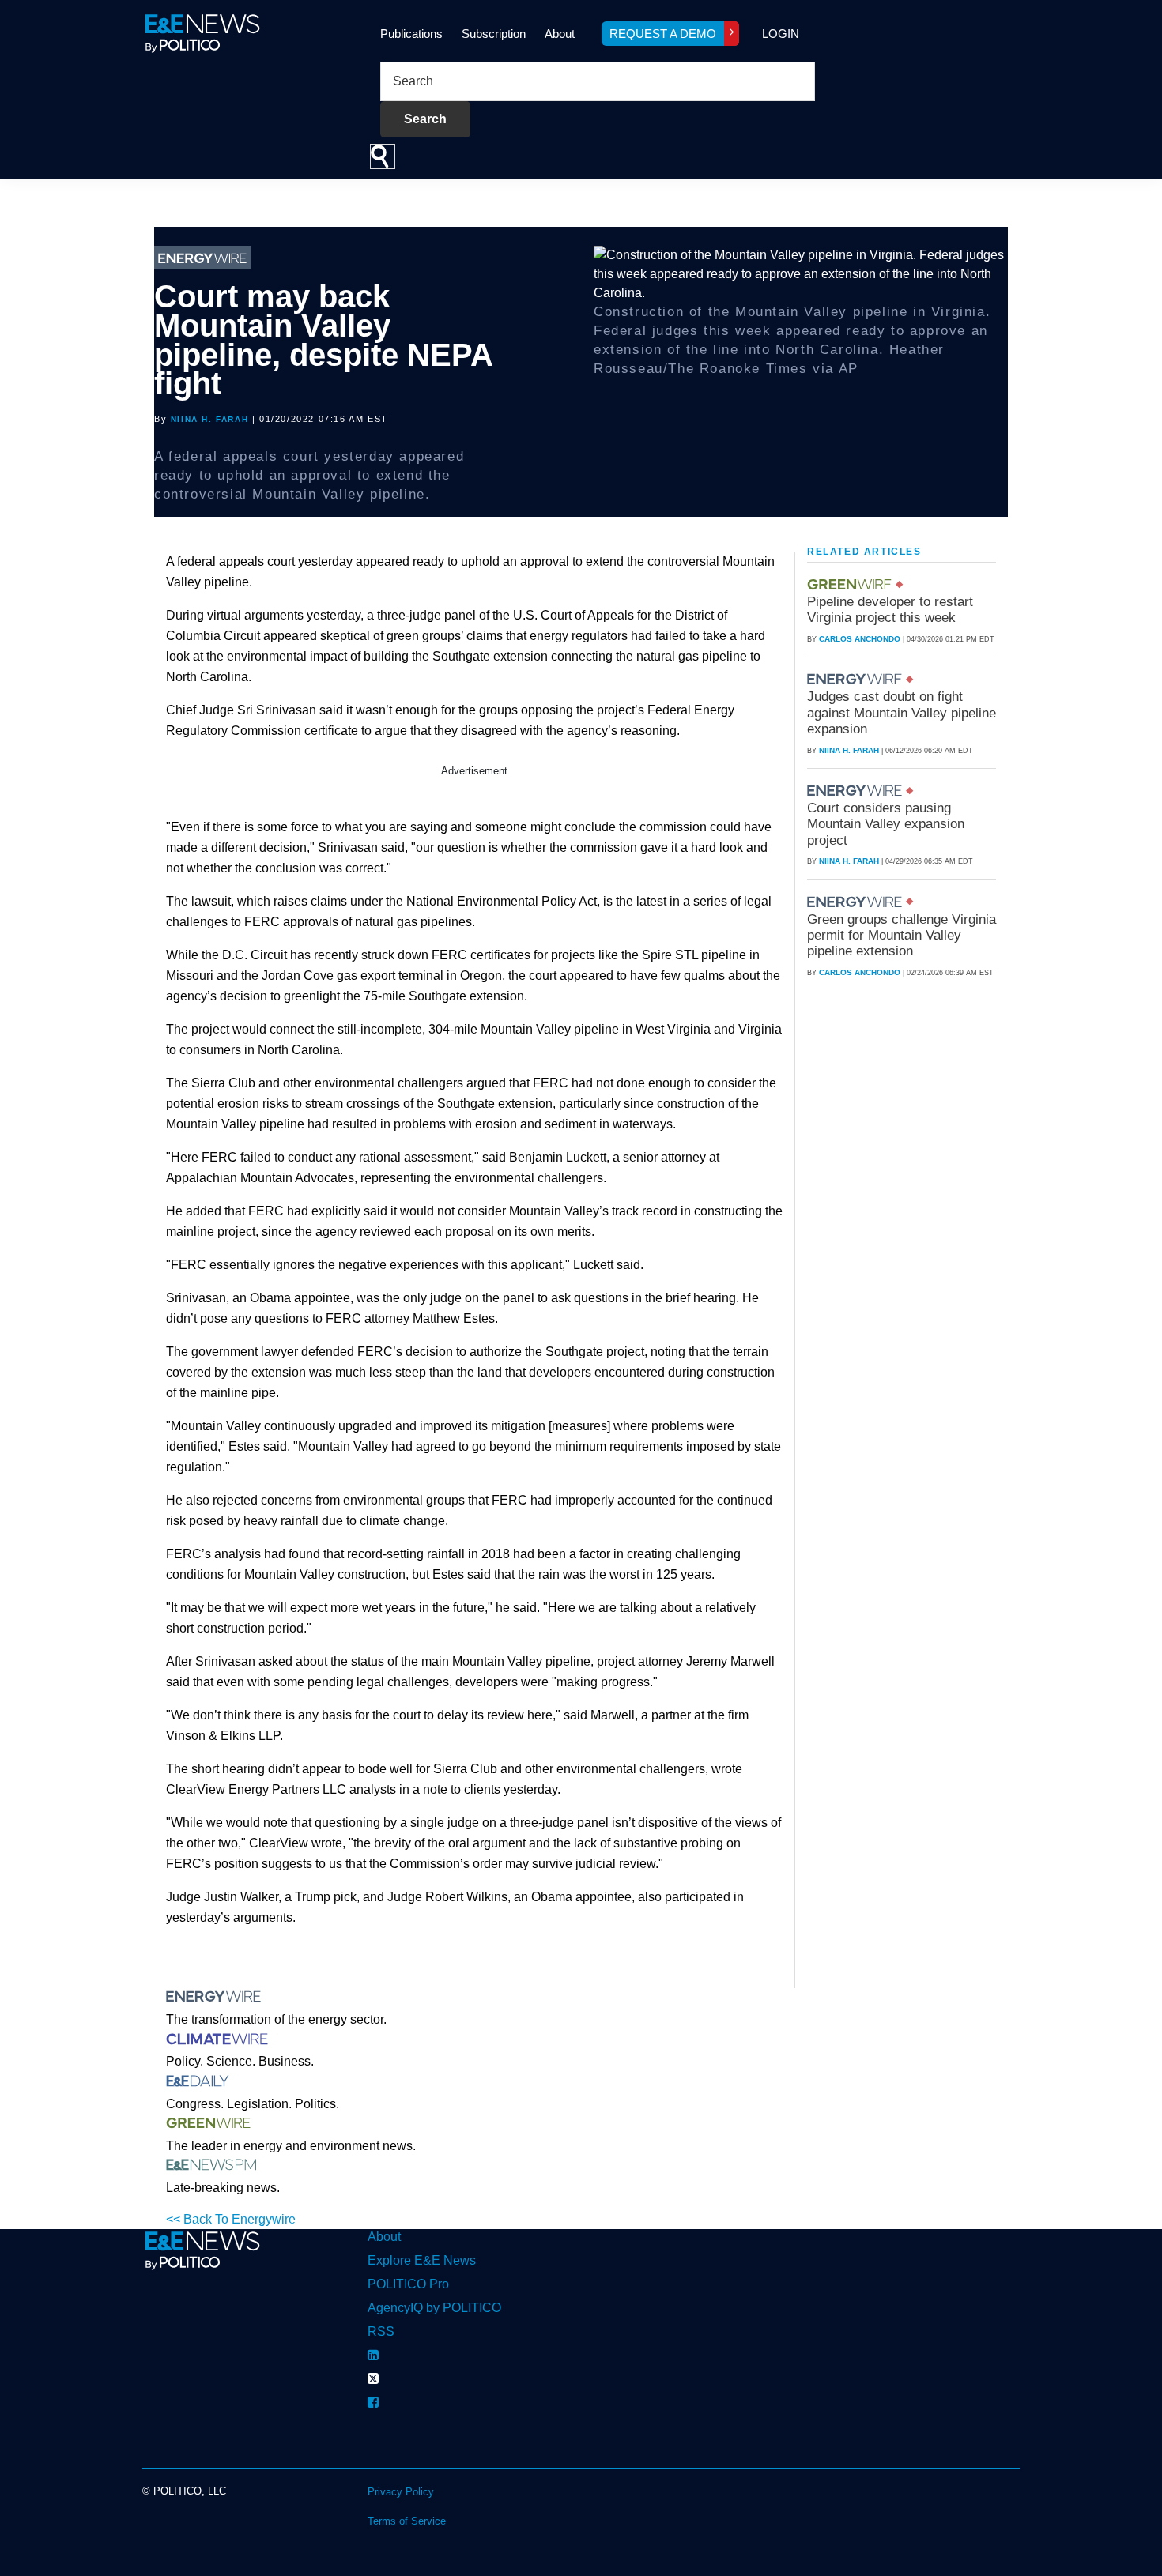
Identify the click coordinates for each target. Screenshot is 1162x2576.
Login (781, 34)
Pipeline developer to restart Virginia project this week (890, 610)
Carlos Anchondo (860, 639)
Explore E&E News (422, 2260)
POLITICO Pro (408, 2284)
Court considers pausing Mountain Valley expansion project (886, 824)
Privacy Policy (401, 2492)
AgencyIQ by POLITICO (434, 2308)
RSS (381, 2331)
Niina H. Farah (209, 419)
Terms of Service (407, 2521)
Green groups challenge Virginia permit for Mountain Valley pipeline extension (902, 936)
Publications (411, 34)
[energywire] (856, 679)
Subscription (494, 34)
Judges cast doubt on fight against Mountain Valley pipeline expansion (902, 713)
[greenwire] (851, 584)
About (560, 34)
